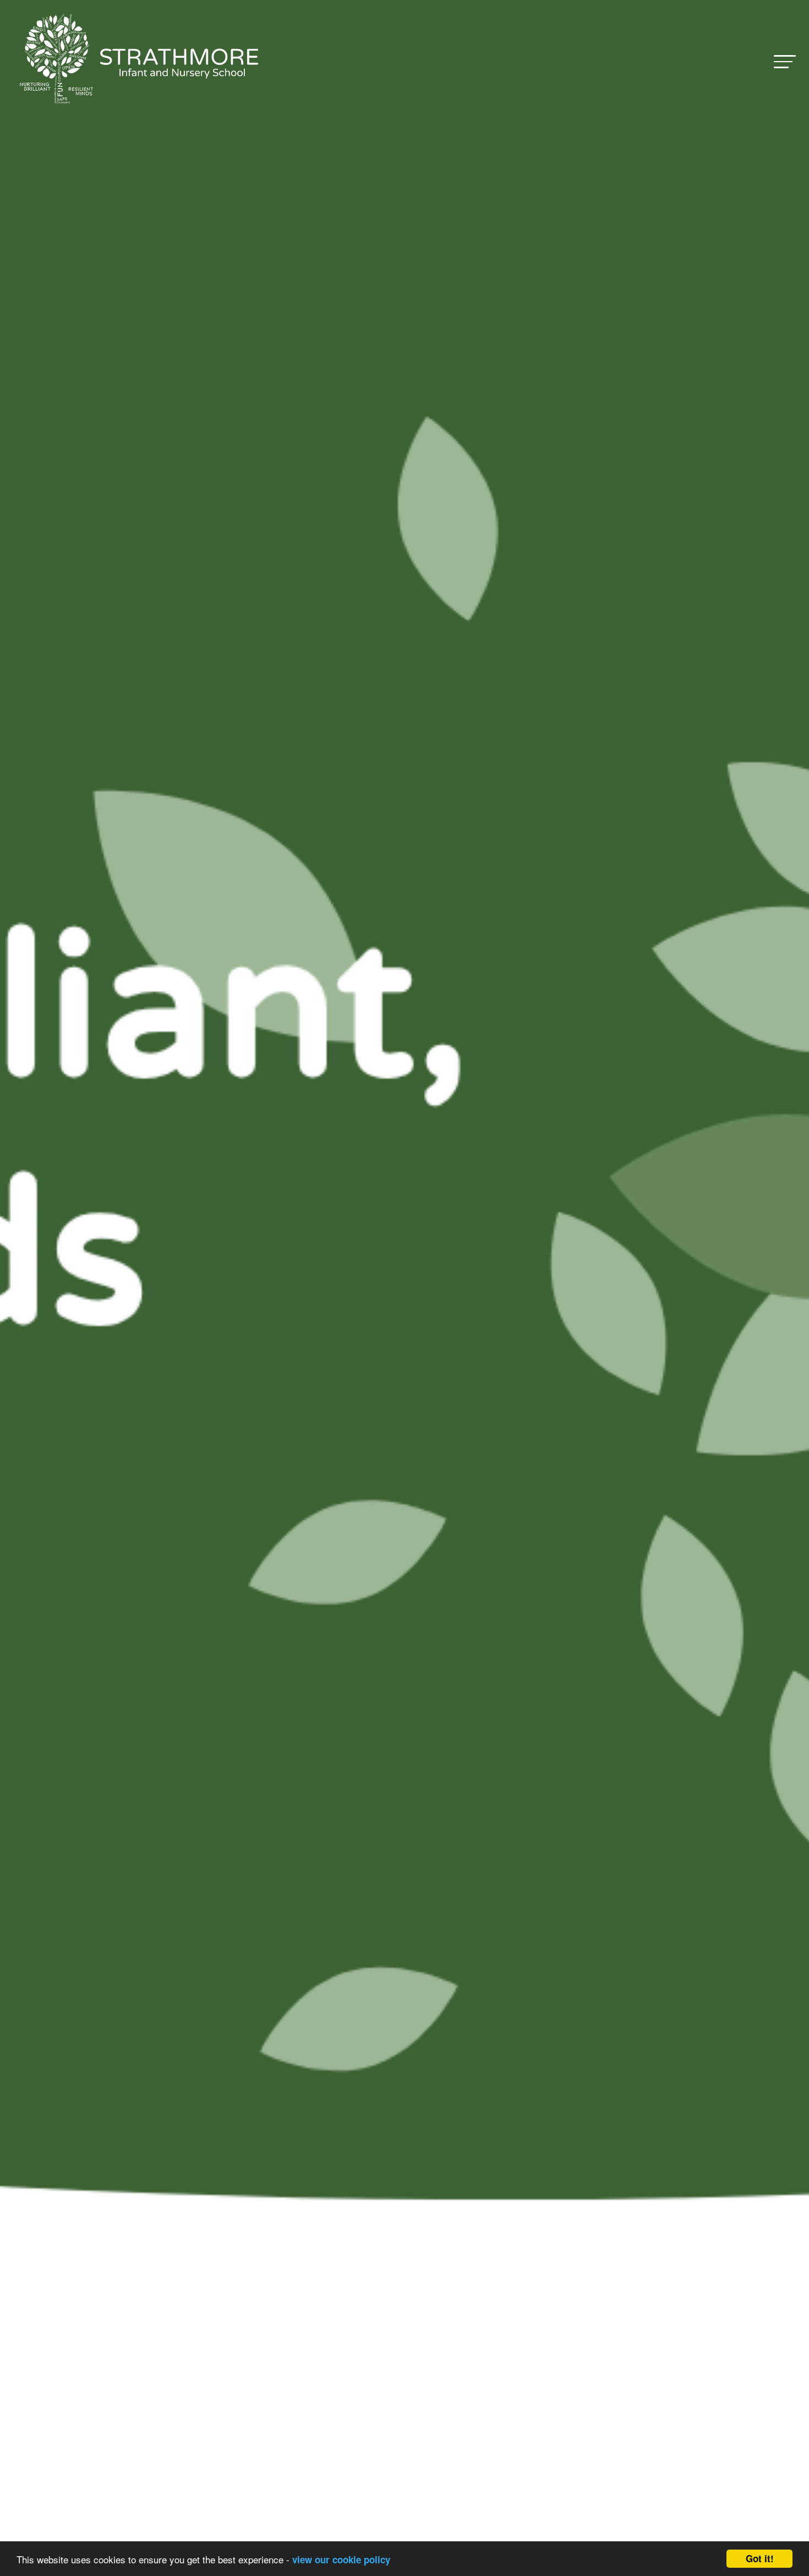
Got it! (760, 2558)
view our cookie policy (341, 2559)
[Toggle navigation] (785, 61)
